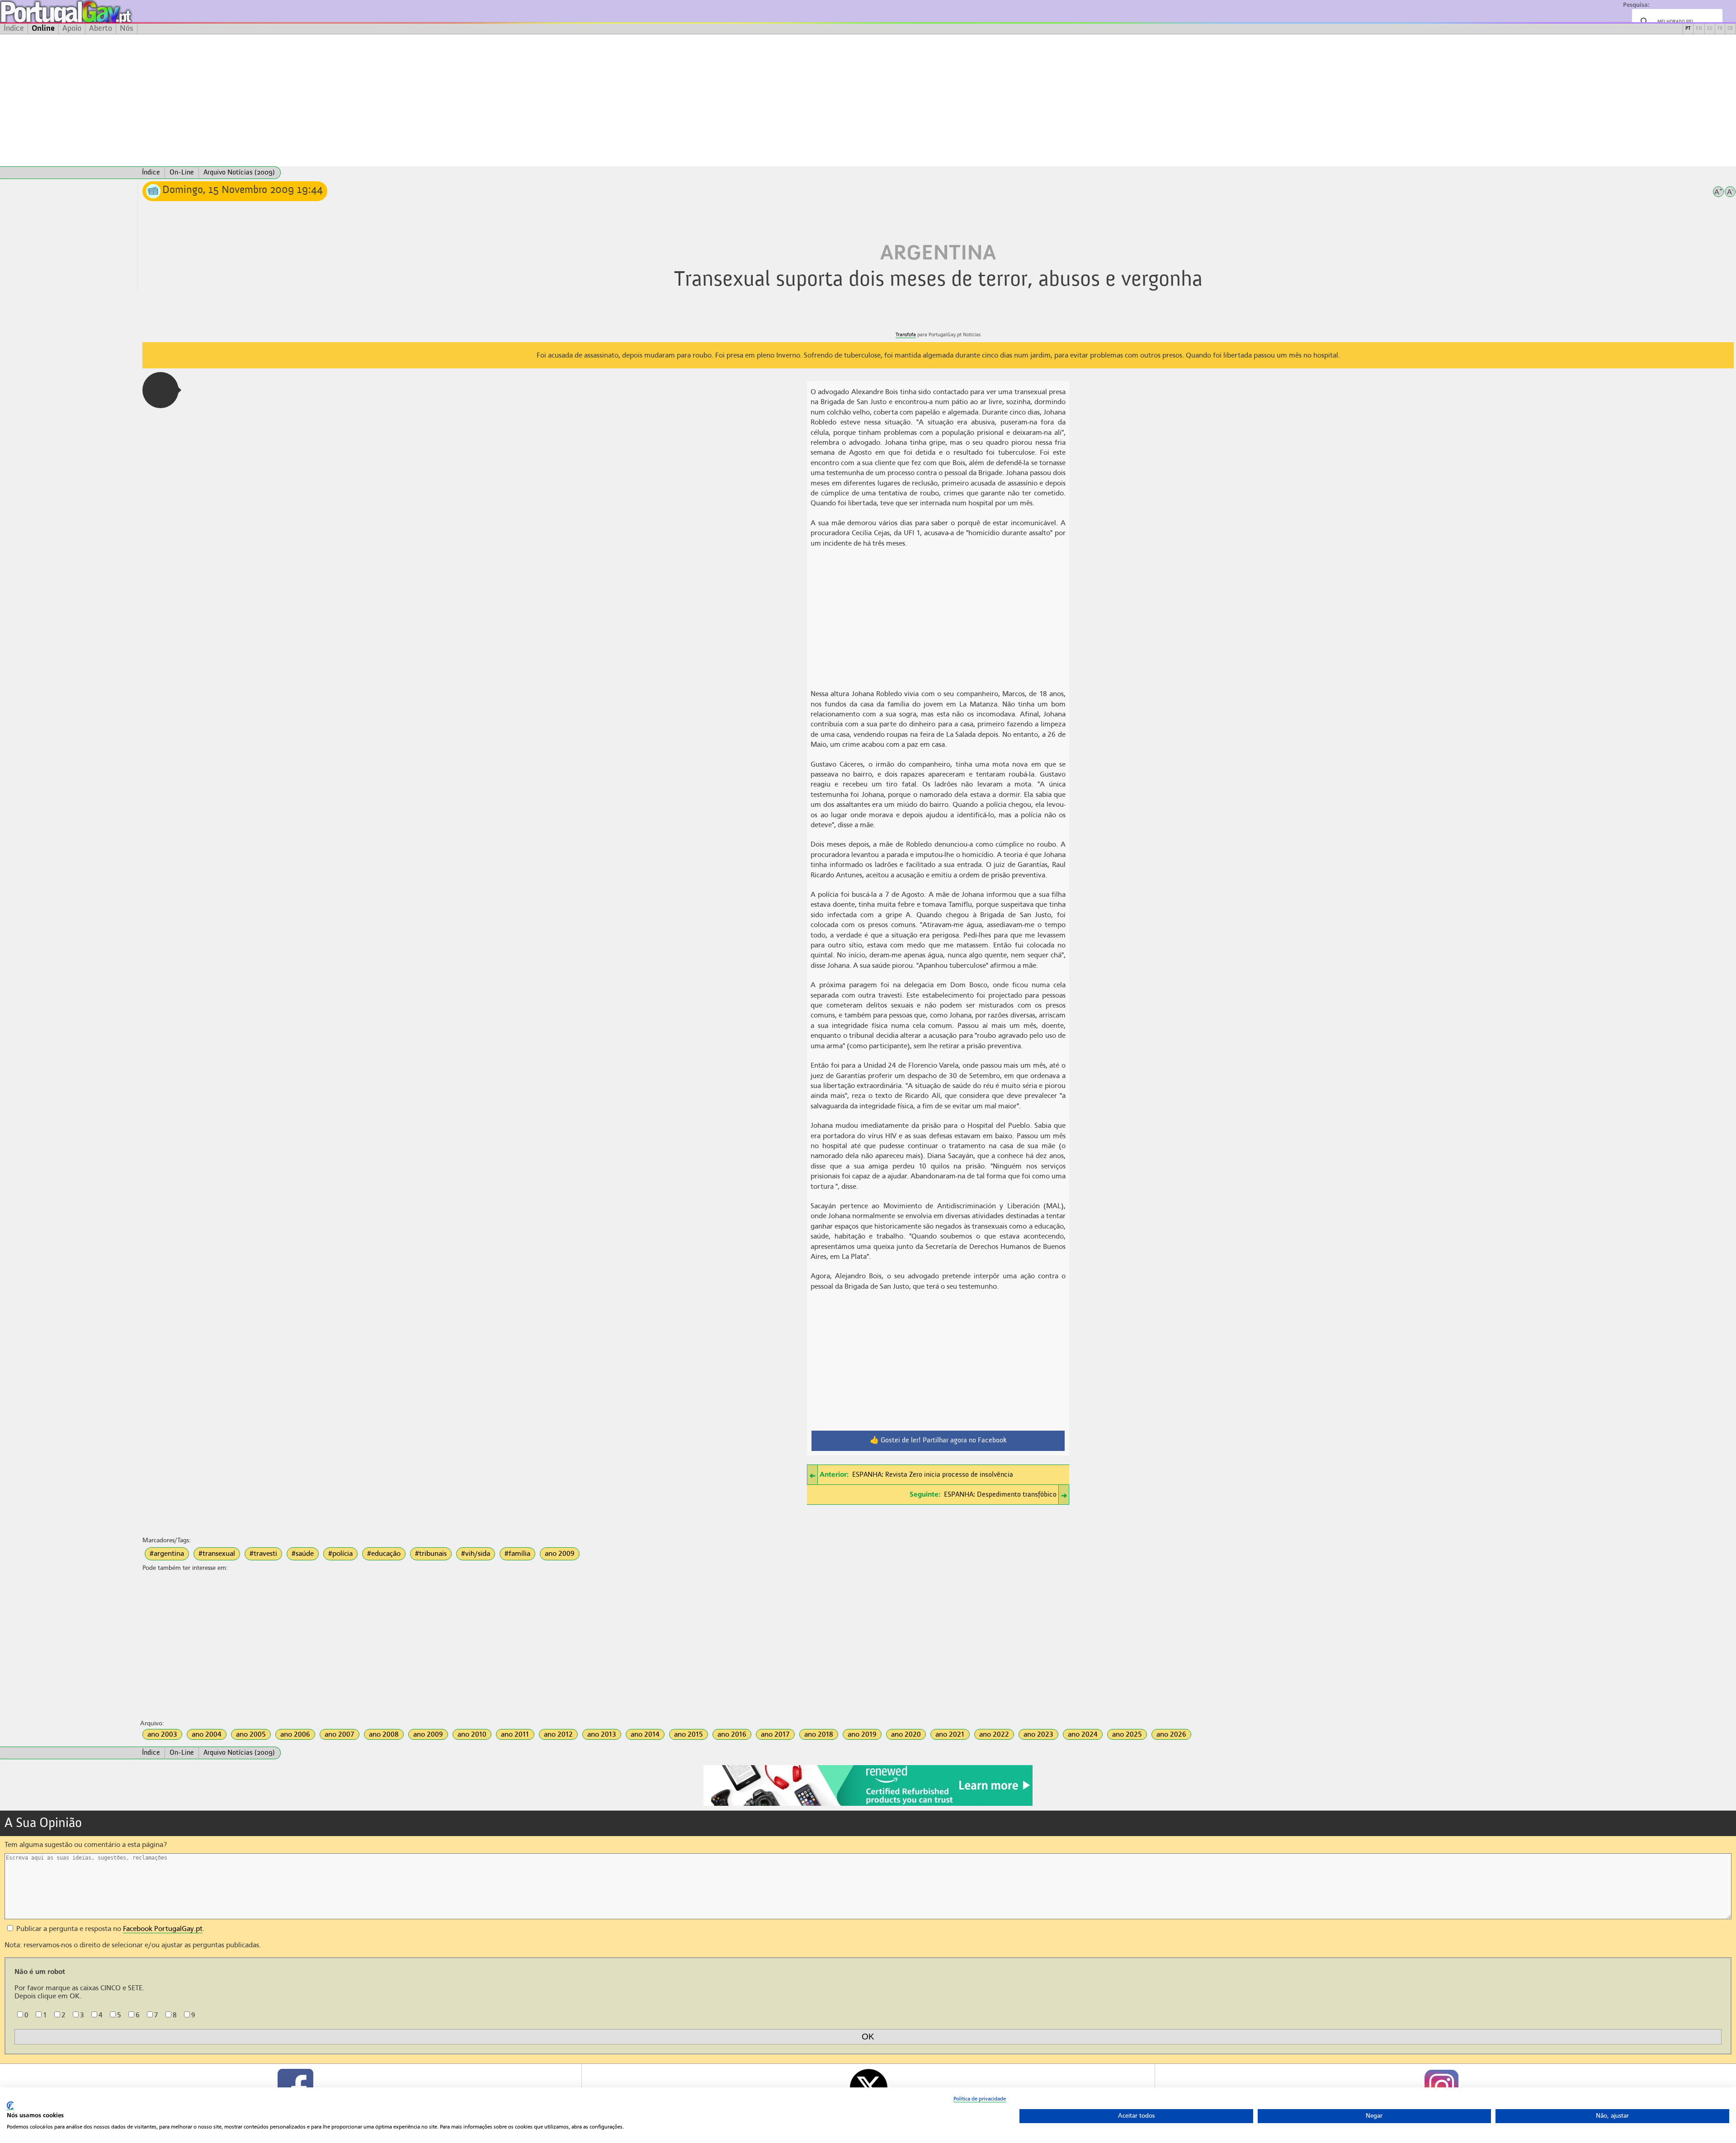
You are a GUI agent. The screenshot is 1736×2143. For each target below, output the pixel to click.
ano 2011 (515, 1734)
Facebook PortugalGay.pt (163, 1929)
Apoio (72, 28)
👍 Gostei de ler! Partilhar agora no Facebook (938, 1441)
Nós (127, 28)
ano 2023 (1038, 1734)
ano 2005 (251, 1734)
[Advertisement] (868, 100)
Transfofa (906, 335)
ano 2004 (207, 1734)
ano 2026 (1171, 1734)
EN (1699, 29)
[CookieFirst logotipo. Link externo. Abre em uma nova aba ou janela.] (10, 2106)
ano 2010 (472, 1734)
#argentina (167, 1554)
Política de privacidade (980, 2099)
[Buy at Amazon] (868, 1804)
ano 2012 (558, 1734)
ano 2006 (295, 1734)
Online (43, 28)
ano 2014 (645, 1734)
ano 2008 (384, 1734)
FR (1720, 29)
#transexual (217, 1554)
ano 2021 (950, 1734)
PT (1688, 29)
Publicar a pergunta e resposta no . (109, 1929)
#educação (384, 1554)
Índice (14, 28)
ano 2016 (732, 1734)
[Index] (69, 173)
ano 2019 (862, 1734)
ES (1710, 29)
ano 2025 (1127, 1734)
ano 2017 (775, 1734)
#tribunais (431, 1554)
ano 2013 (602, 1734)
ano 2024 (1083, 1734)
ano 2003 (162, 1734)
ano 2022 (994, 1734)
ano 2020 (906, 1734)
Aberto (101, 28)
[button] (160, 390)
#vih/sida (476, 1554)
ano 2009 (560, 1554)
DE (1730, 29)
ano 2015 (689, 1734)
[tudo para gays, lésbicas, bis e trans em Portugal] (90, 12)
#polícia (340, 1554)
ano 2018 (819, 1734)
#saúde (303, 1554)
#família (517, 1554)
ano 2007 (340, 1734)
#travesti (263, 1554)
